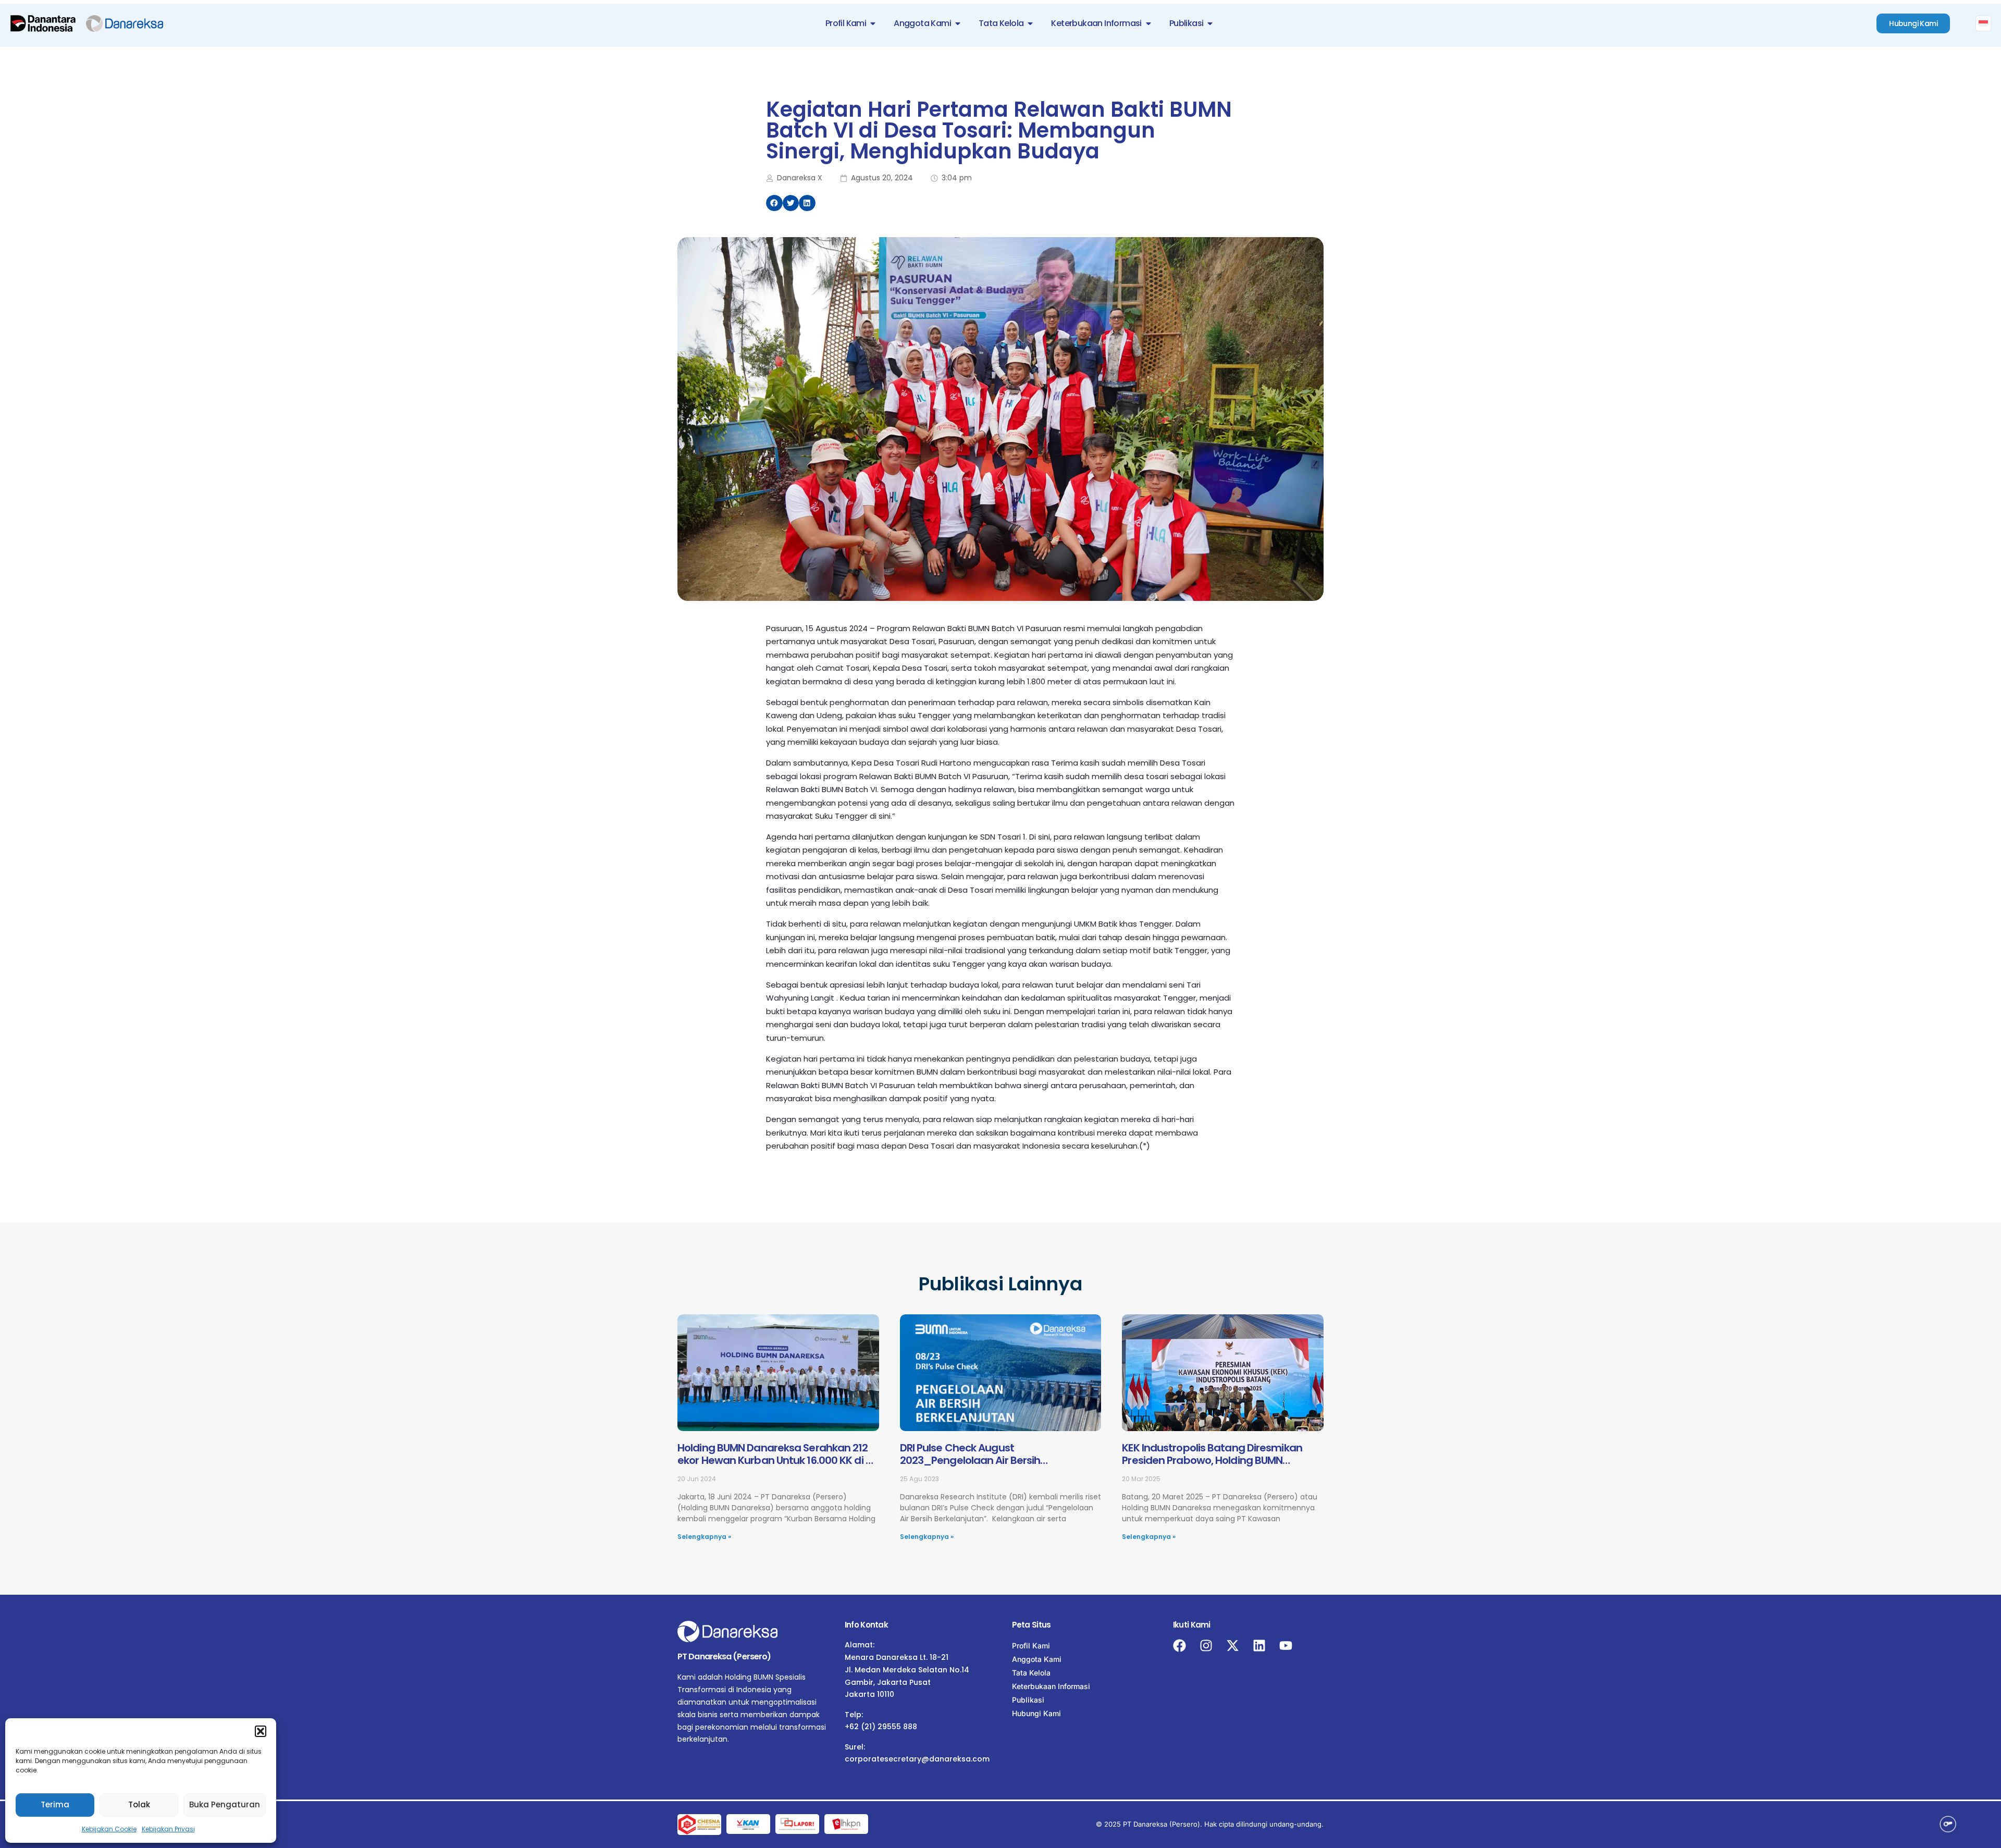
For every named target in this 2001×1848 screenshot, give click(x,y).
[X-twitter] (1233, 1646)
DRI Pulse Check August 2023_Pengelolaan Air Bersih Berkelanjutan (970, 1460)
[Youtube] (1286, 1646)
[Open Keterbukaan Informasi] (1148, 23)
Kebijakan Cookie (109, 1829)
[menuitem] (1983, 23)
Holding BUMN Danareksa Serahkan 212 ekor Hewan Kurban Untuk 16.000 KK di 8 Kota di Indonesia (775, 1460)
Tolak (139, 1804)
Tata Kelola (1031, 1673)
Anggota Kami (1037, 1659)
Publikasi (1028, 1700)
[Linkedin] (1259, 1646)
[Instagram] (1206, 1646)
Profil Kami (1031, 1646)
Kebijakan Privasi (168, 1829)
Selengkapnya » (704, 1537)
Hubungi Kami (1036, 1713)
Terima (55, 1804)
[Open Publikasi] (1210, 23)
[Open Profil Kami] (873, 23)
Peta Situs (1032, 1625)
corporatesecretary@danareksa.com (917, 1759)
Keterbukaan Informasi (1051, 1686)
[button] (261, 1731)
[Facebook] (1179, 1646)
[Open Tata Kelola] (1030, 23)
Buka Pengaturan (225, 1804)
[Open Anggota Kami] (958, 23)
